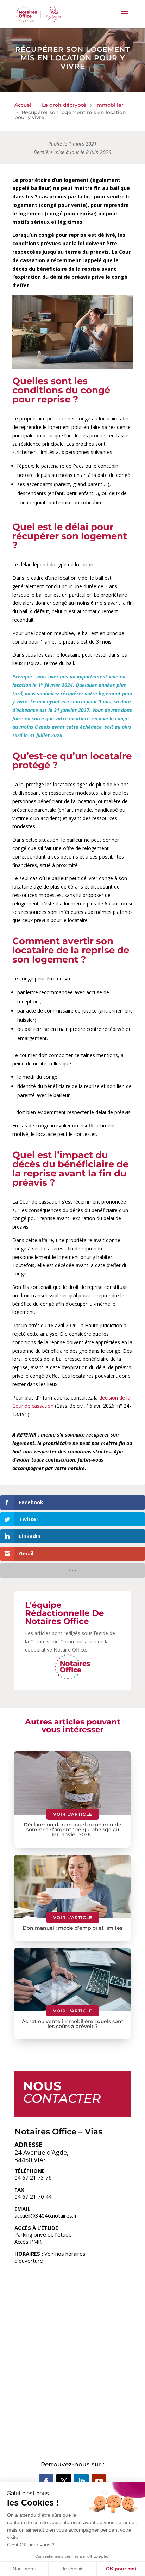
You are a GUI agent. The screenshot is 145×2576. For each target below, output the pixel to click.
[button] (125, 18)
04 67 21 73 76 (33, 2177)
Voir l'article (73, 1814)
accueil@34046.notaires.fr (46, 2215)
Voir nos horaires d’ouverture (50, 2257)
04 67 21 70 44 (33, 2196)
